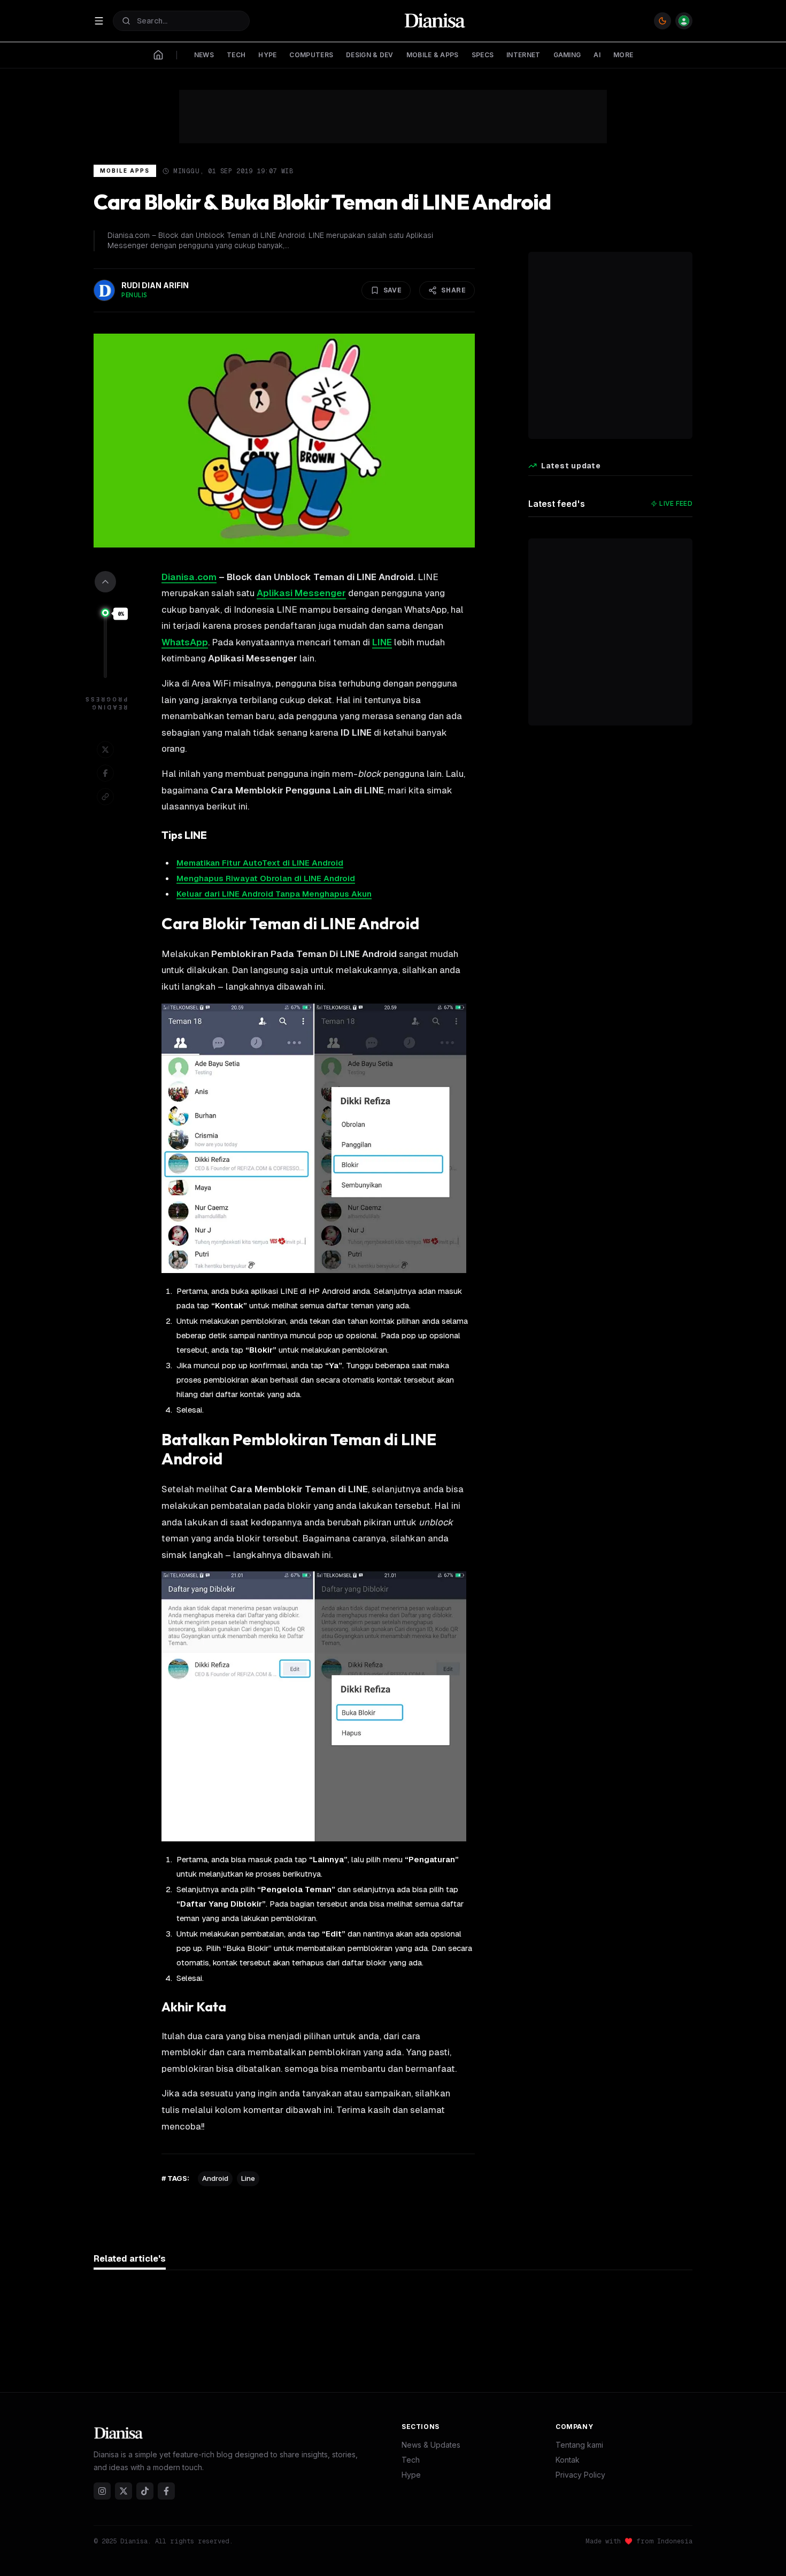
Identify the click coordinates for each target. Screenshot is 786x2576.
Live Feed (676, 503)
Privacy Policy (580, 2475)
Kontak (568, 2460)
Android (215, 2178)
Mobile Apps (125, 171)
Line (248, 2178)
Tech (411, 2460)
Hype (411, 2475)
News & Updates (431, 2445)
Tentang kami (579, 2445)
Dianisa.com (189, 577)
